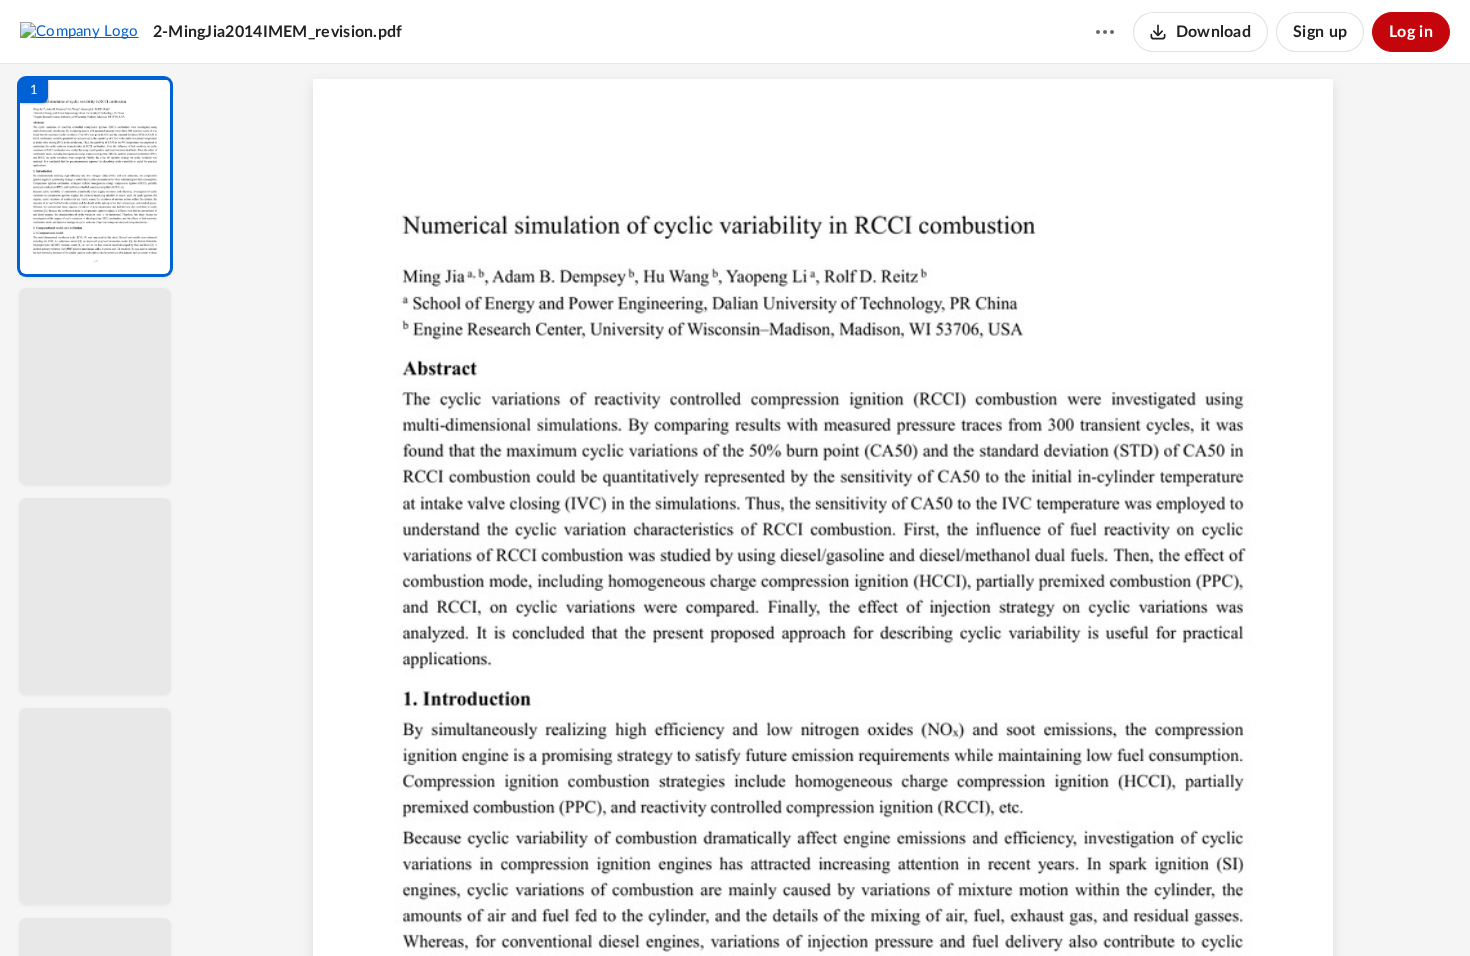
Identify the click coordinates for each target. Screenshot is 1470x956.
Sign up (1320, 32)
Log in (1411, 32)
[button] (95, 176)
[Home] (79, 31)
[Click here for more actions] (1105, 32)
